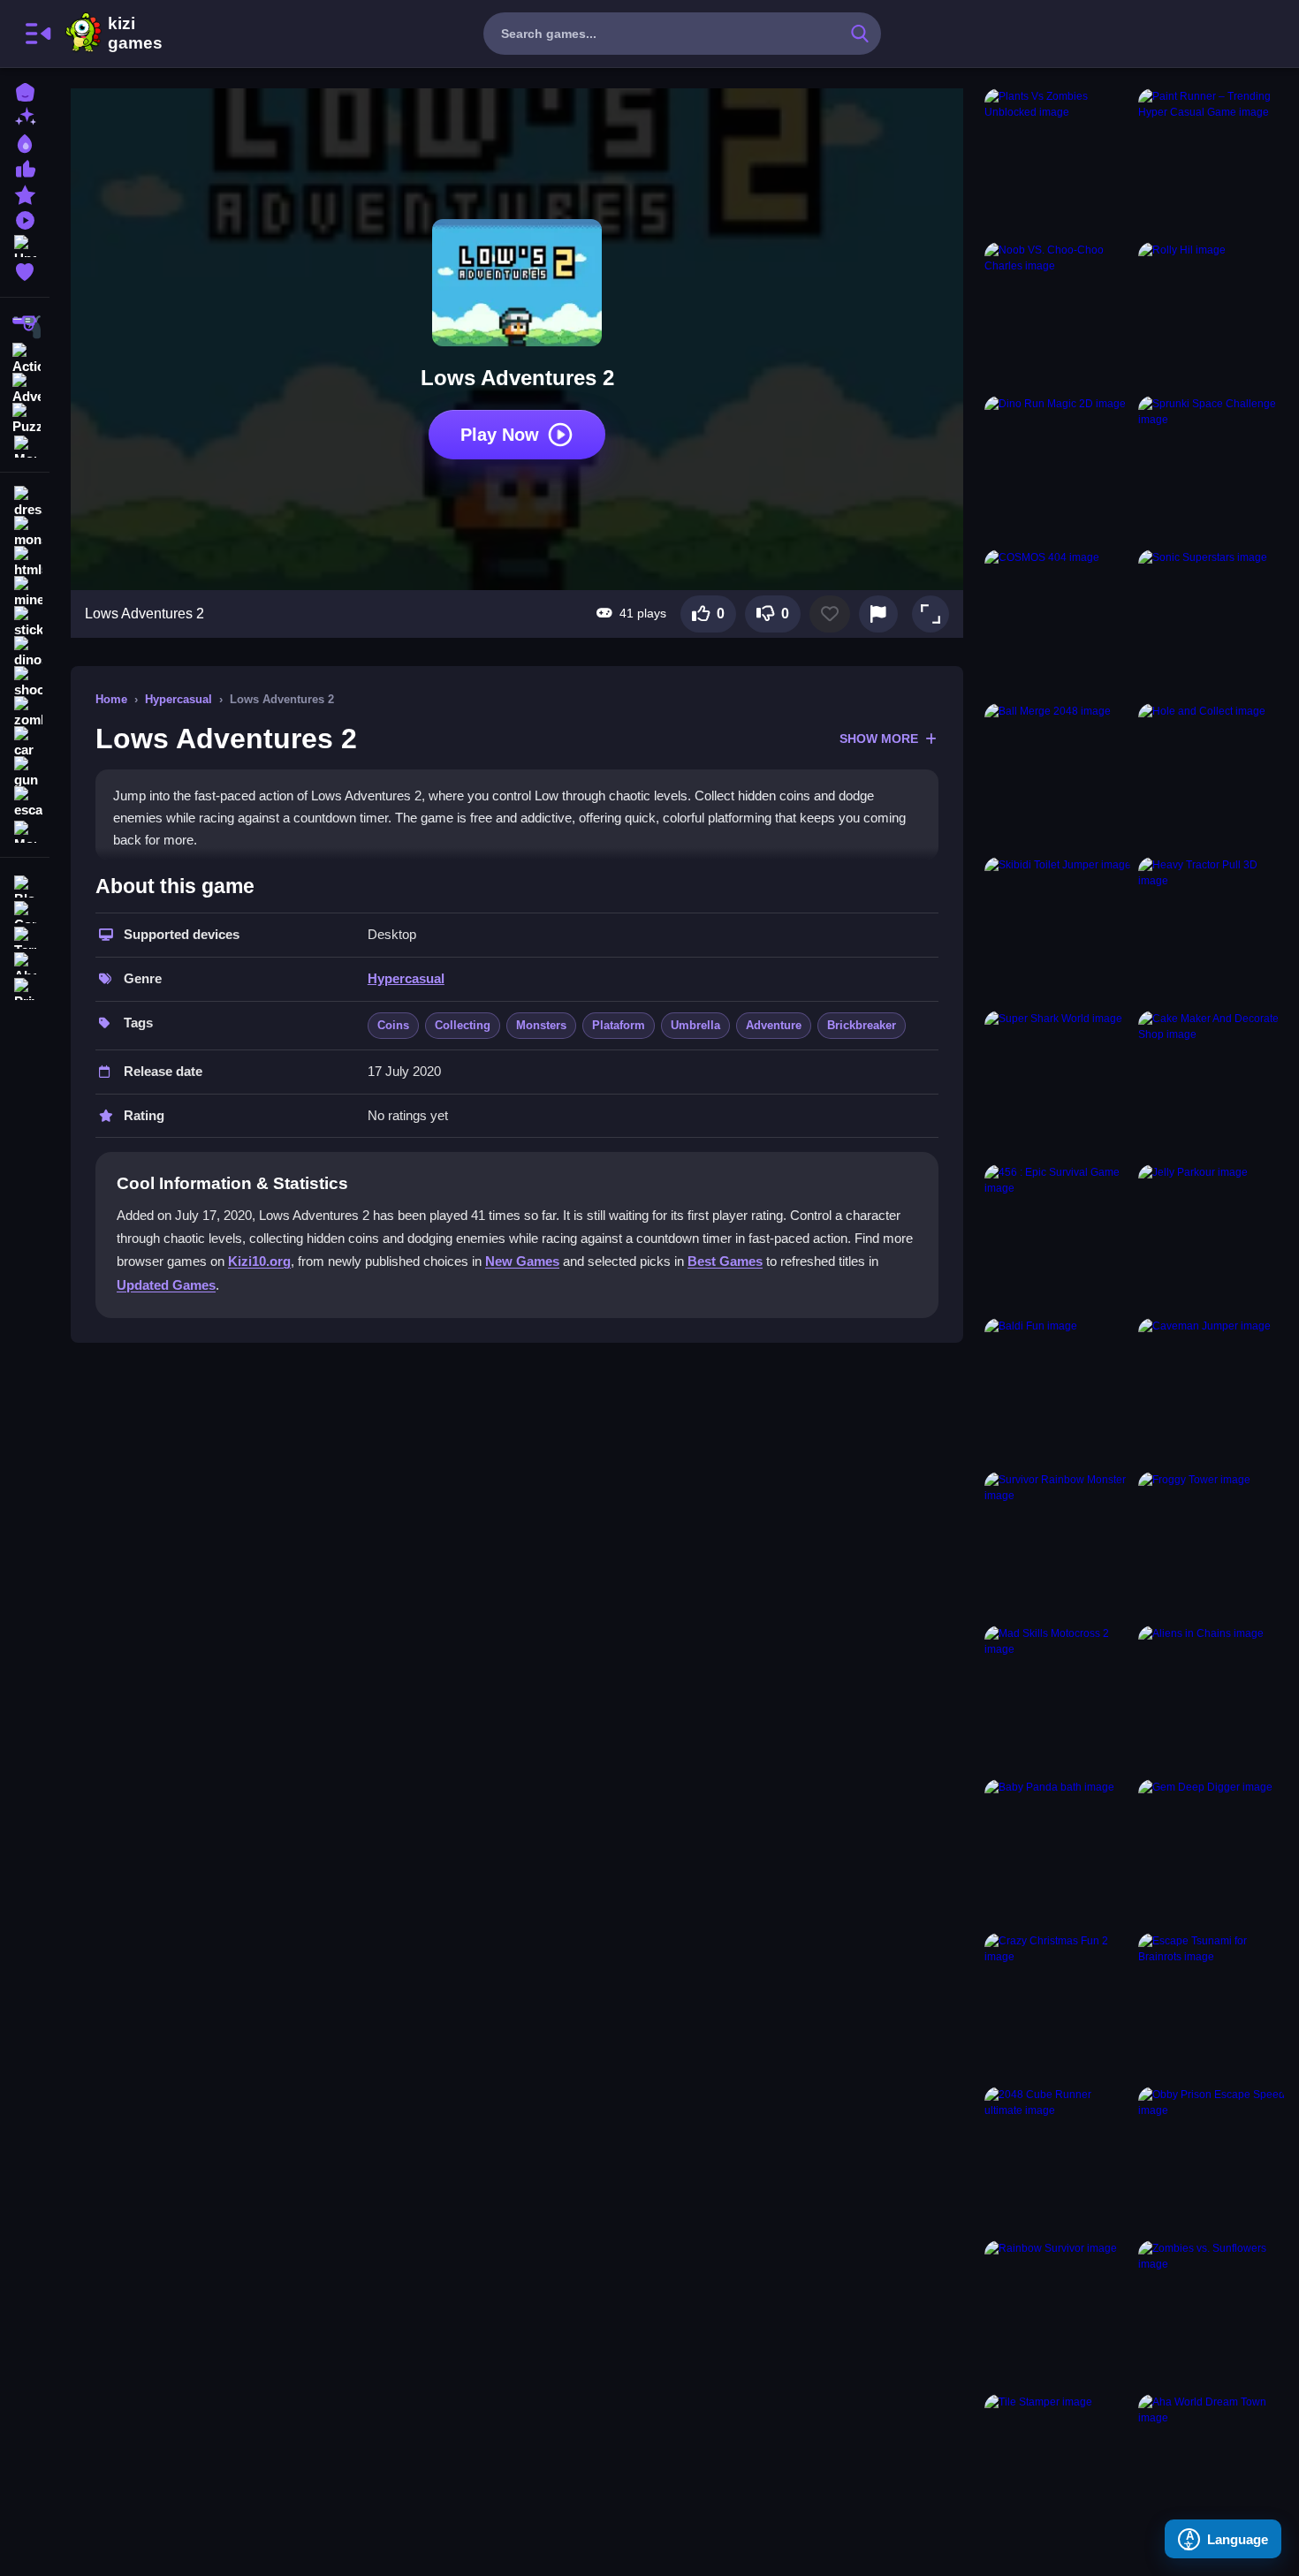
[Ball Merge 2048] (1058, 777)
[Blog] (25, 885)
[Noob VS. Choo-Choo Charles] (1058, 315)
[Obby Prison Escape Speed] (1212, 2160)
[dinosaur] (25, 652)
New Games (522, 1261)
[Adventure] (25, 387)
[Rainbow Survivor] (1058, 2314)
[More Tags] (25, 830)
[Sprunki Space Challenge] (1212, 469)
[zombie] (25, 712)
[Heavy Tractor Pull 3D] (1212, 930)
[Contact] (25, 910)
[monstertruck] (25, 532)
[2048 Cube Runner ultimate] (1058, 2160)
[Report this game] (878, 614)
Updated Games (166, 1285)
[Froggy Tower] (1212, 1545)
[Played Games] (25, 219)
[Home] (25, 91)
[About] (25, 962)
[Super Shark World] (1058, 1084)
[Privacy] (25, 987)
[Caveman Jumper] (1212, 1391)
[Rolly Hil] (1212, 315)
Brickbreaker (862, 1025)
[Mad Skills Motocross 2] (1058, 1699)
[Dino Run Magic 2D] (1058, 469)
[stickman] (25, 622)
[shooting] (25, 682)
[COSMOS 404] (1058, 623)
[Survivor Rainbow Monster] (1058, 1545)
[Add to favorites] (830, 614)
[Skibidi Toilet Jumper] (1058, 930)
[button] (931, 614)
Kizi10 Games (135, 34)
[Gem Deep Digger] (1212, 1852)
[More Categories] (25, 445)
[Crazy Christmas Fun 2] (1058, 2006)
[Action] (25, 357)
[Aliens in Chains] (1212, 1699)
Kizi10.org (259, 1261)
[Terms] (25, 936)
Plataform (619, 1025)
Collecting (463, 1025)
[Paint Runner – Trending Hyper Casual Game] (1212, 162)
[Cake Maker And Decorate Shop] (1212, 1084)
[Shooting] (25, 327)
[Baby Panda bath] (1058, 1852)
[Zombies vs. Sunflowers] (1212, 2314)
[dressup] (25, 502)
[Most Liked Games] (25, 167)
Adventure (774, 1025)
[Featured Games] (25, 193)
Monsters (541, 1025)
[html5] (25, 562)
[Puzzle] (25, 417)
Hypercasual (179, 699)
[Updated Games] (25, 244)
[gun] (25, 772)
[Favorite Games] (25, 270)
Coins (393, 1025)
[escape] (25, 802)
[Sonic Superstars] (1212, 623)
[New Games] (25, 116)
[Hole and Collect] (1212, 777)
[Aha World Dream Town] (1212, 2467)
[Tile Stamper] (1058, 2467)
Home (111, 699)
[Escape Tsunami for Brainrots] (1212, 2006)
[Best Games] (25, 142)
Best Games (725, 1261)
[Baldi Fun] (1058, 1391)
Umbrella (695, 1025)
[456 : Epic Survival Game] (1058, 1238)
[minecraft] (25, 592)
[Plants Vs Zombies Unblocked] (1058, 162)
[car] (25, 742)
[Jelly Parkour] (1212, 1238)
